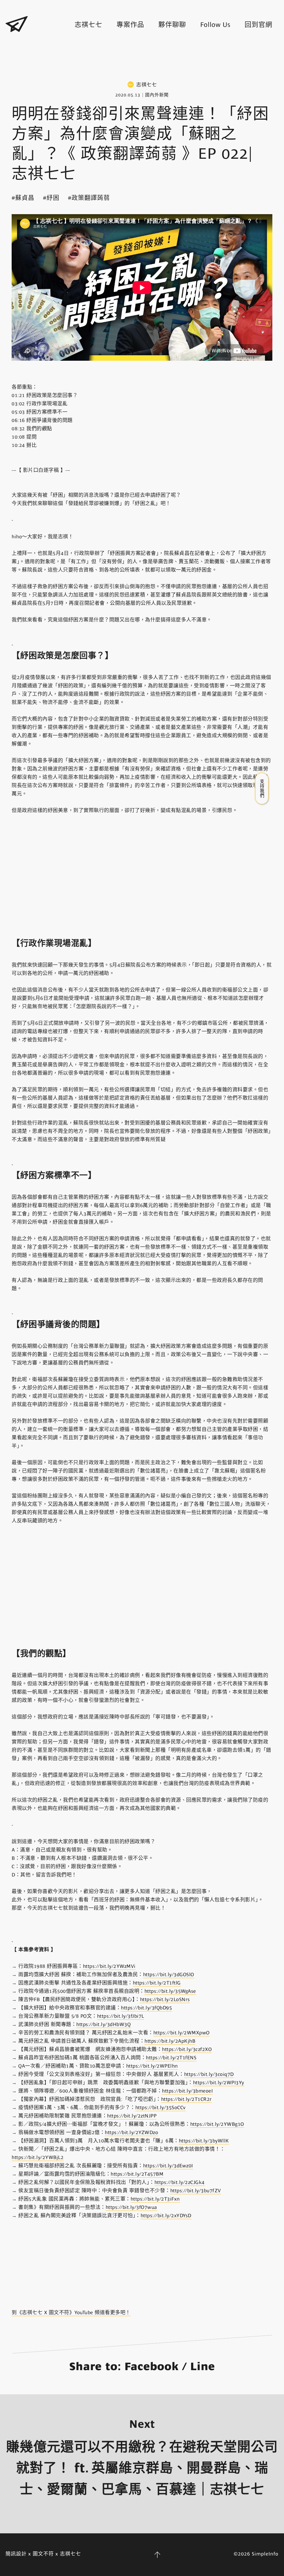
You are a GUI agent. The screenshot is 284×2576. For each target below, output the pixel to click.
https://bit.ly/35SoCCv (161, 2108)
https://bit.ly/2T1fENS (171, 2058)
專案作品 (130, 25)
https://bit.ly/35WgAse (170, 1991)
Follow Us (215, 25)
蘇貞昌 (25, 198)
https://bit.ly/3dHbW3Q (103, 2024)
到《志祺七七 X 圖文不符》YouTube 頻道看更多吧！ (71, 2313)
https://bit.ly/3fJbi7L (121, 2016)
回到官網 (258, 25)
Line (203, 2367)
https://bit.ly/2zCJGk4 (180, 2182)
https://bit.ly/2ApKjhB (170, 2041)
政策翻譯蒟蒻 (91, 198)
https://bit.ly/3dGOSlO (169, 1975)
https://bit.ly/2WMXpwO (182, 2033)
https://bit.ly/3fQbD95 (146, 2008)
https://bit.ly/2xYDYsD (166, 2216)
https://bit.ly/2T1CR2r (187, 2099)
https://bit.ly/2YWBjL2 (38, 2157)
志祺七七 (88, 25)
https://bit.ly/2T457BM (137, 2174)
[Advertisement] (142, 58)
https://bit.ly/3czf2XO (187, 2049)
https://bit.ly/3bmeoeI (187, 2091)
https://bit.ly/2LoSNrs (165, 1999)
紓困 (53, 198)
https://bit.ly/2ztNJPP (132, 2116)
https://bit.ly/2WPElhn (152, 2066)
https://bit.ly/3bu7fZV (196, 2191)
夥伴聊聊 (172, 25)
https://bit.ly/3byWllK (204, 2141)
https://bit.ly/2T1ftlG (157, 1983)
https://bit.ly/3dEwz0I (168, 2166)
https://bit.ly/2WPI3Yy (219, 2083)
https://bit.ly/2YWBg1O (217, 2124)
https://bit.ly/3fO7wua (131, 2207)
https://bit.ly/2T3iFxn (155, 2199)
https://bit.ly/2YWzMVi (109, 1966)
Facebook (152, 2367)
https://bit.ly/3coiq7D (209, 2074)
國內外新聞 (157, 95)
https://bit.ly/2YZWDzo (131, 2132)
